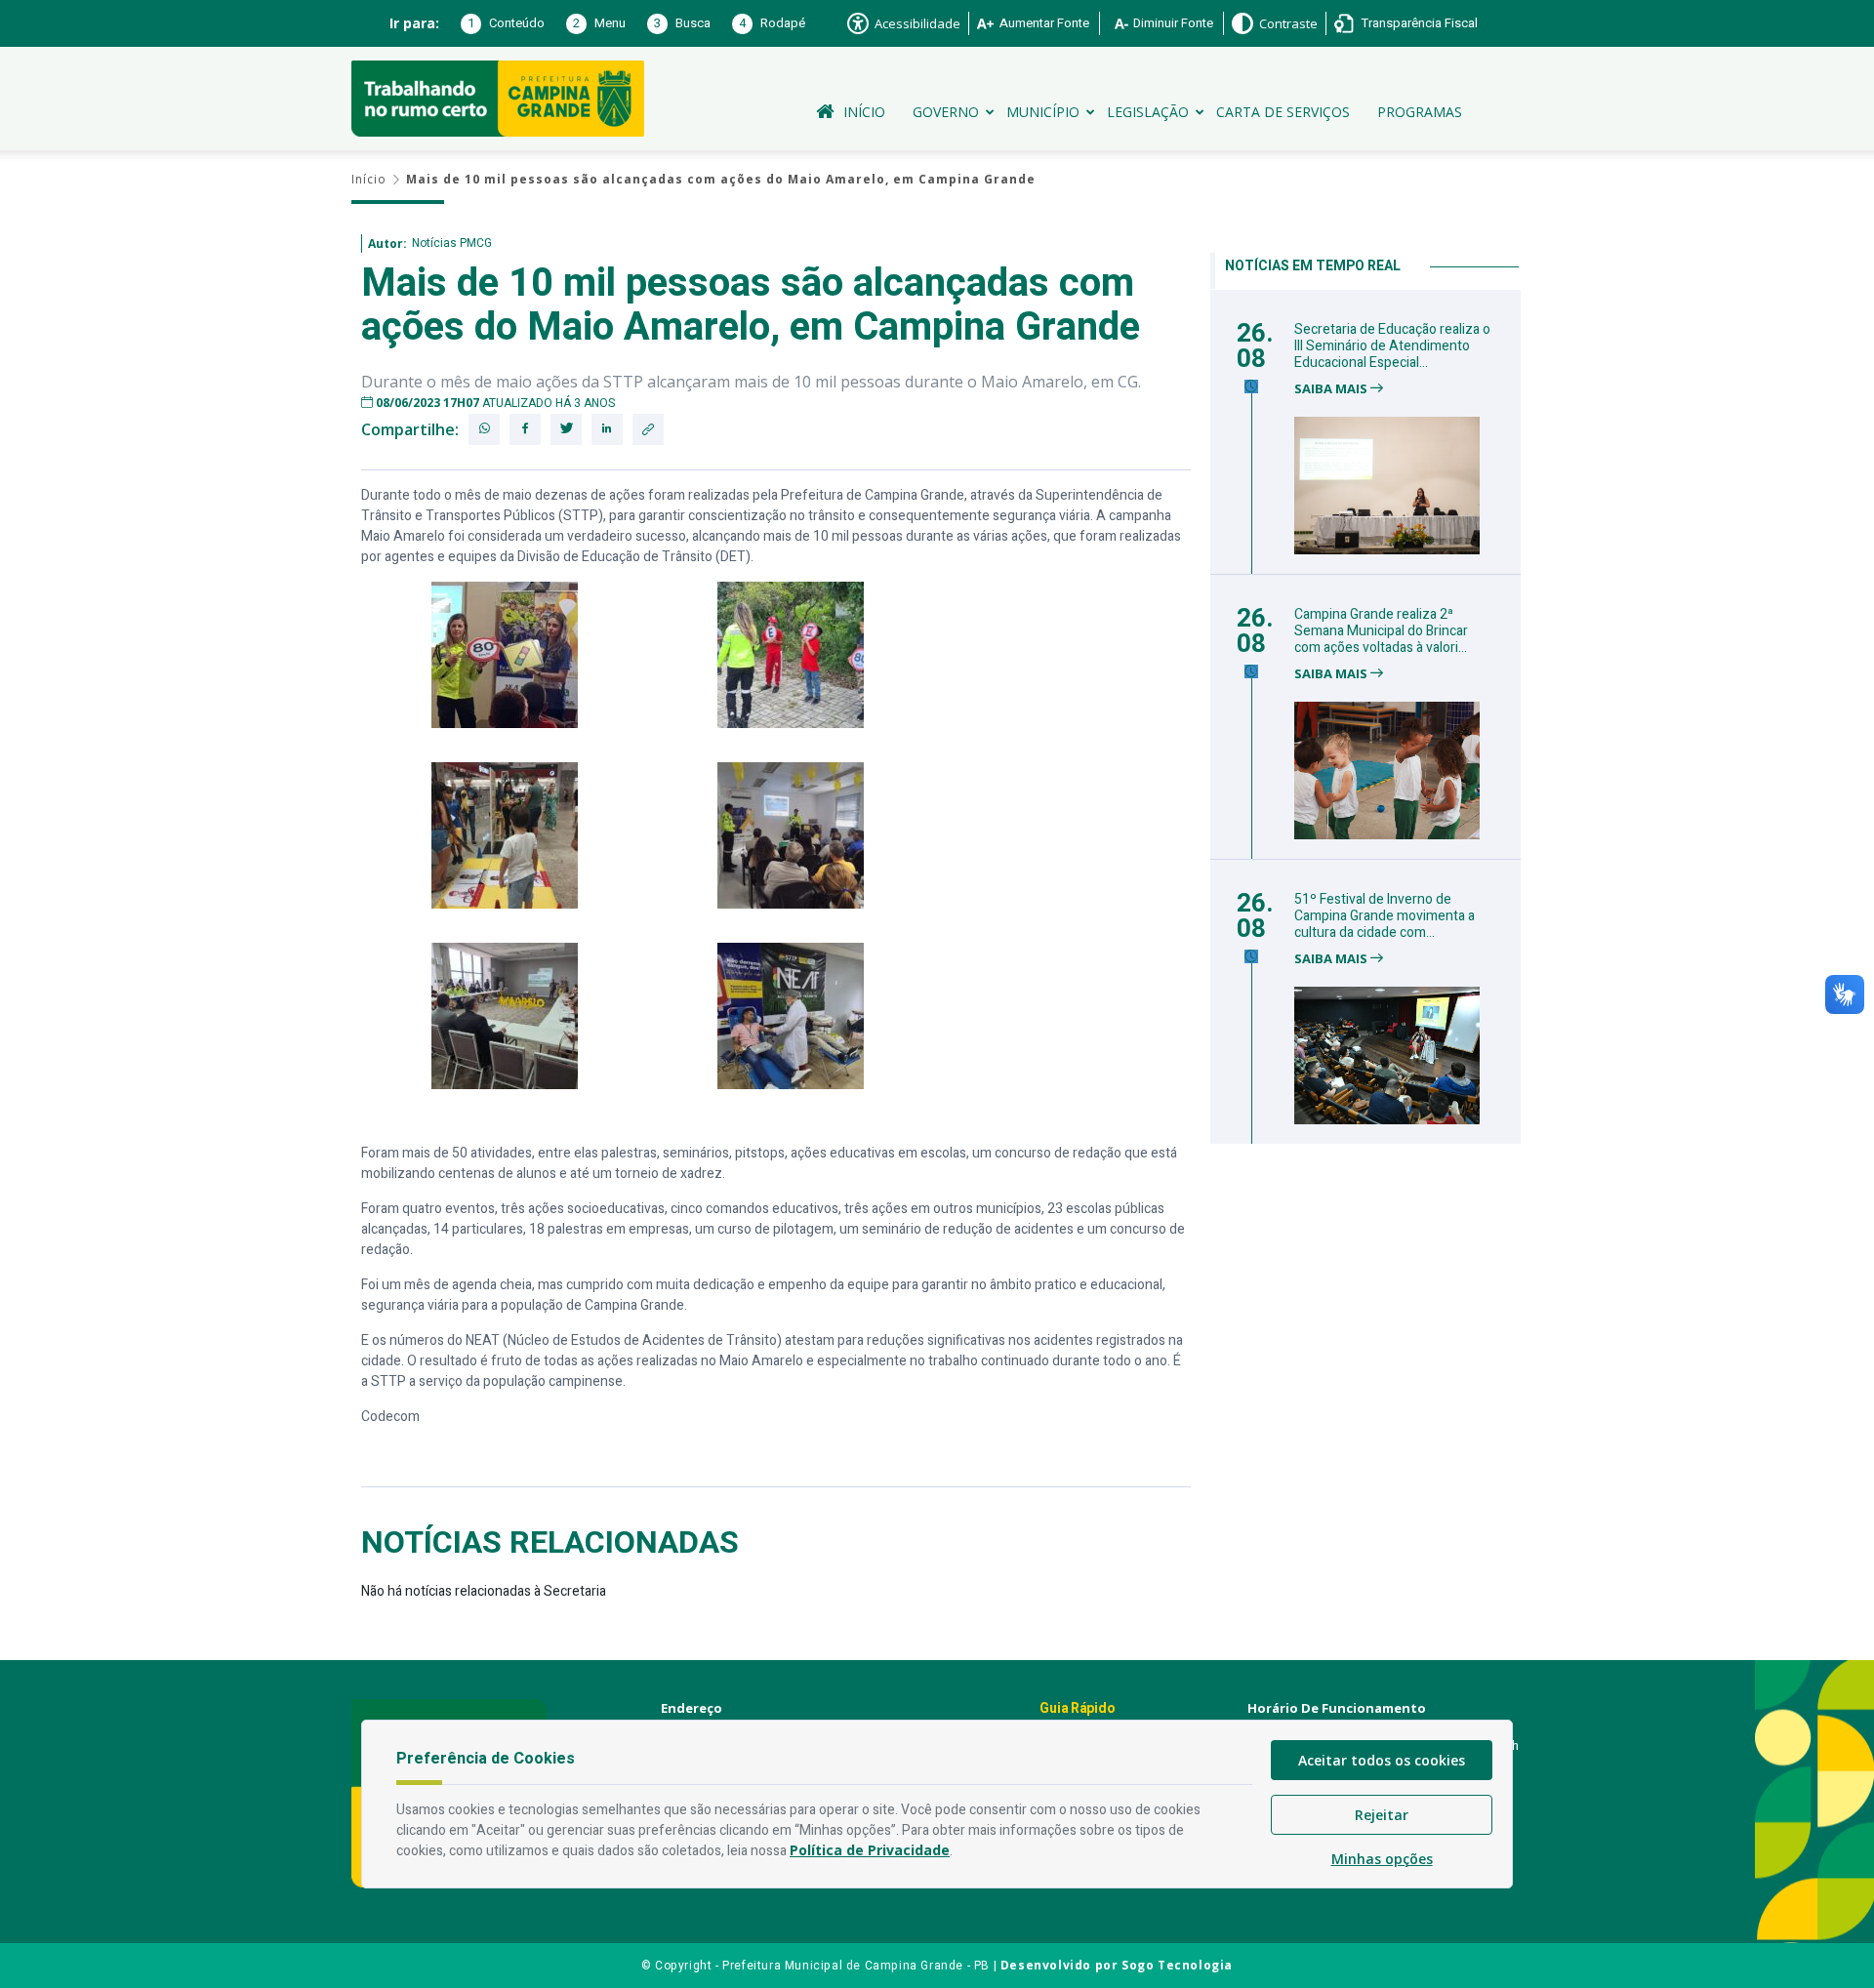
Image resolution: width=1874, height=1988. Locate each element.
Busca (682, 23)
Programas (1420, 112)
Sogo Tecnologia (1177, 1965)
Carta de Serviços (1283, 112)
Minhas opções (1382, 1859)
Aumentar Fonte (1044, 23)
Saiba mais (1332, 389)
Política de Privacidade (870, 1850)
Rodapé (772, 23)
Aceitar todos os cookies (1382, 1760)
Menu (599, 23)
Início (864, 112)
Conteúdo (506, 23)
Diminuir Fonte (1173, 23)
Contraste (1288, 23)
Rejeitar (1382, 1815)
